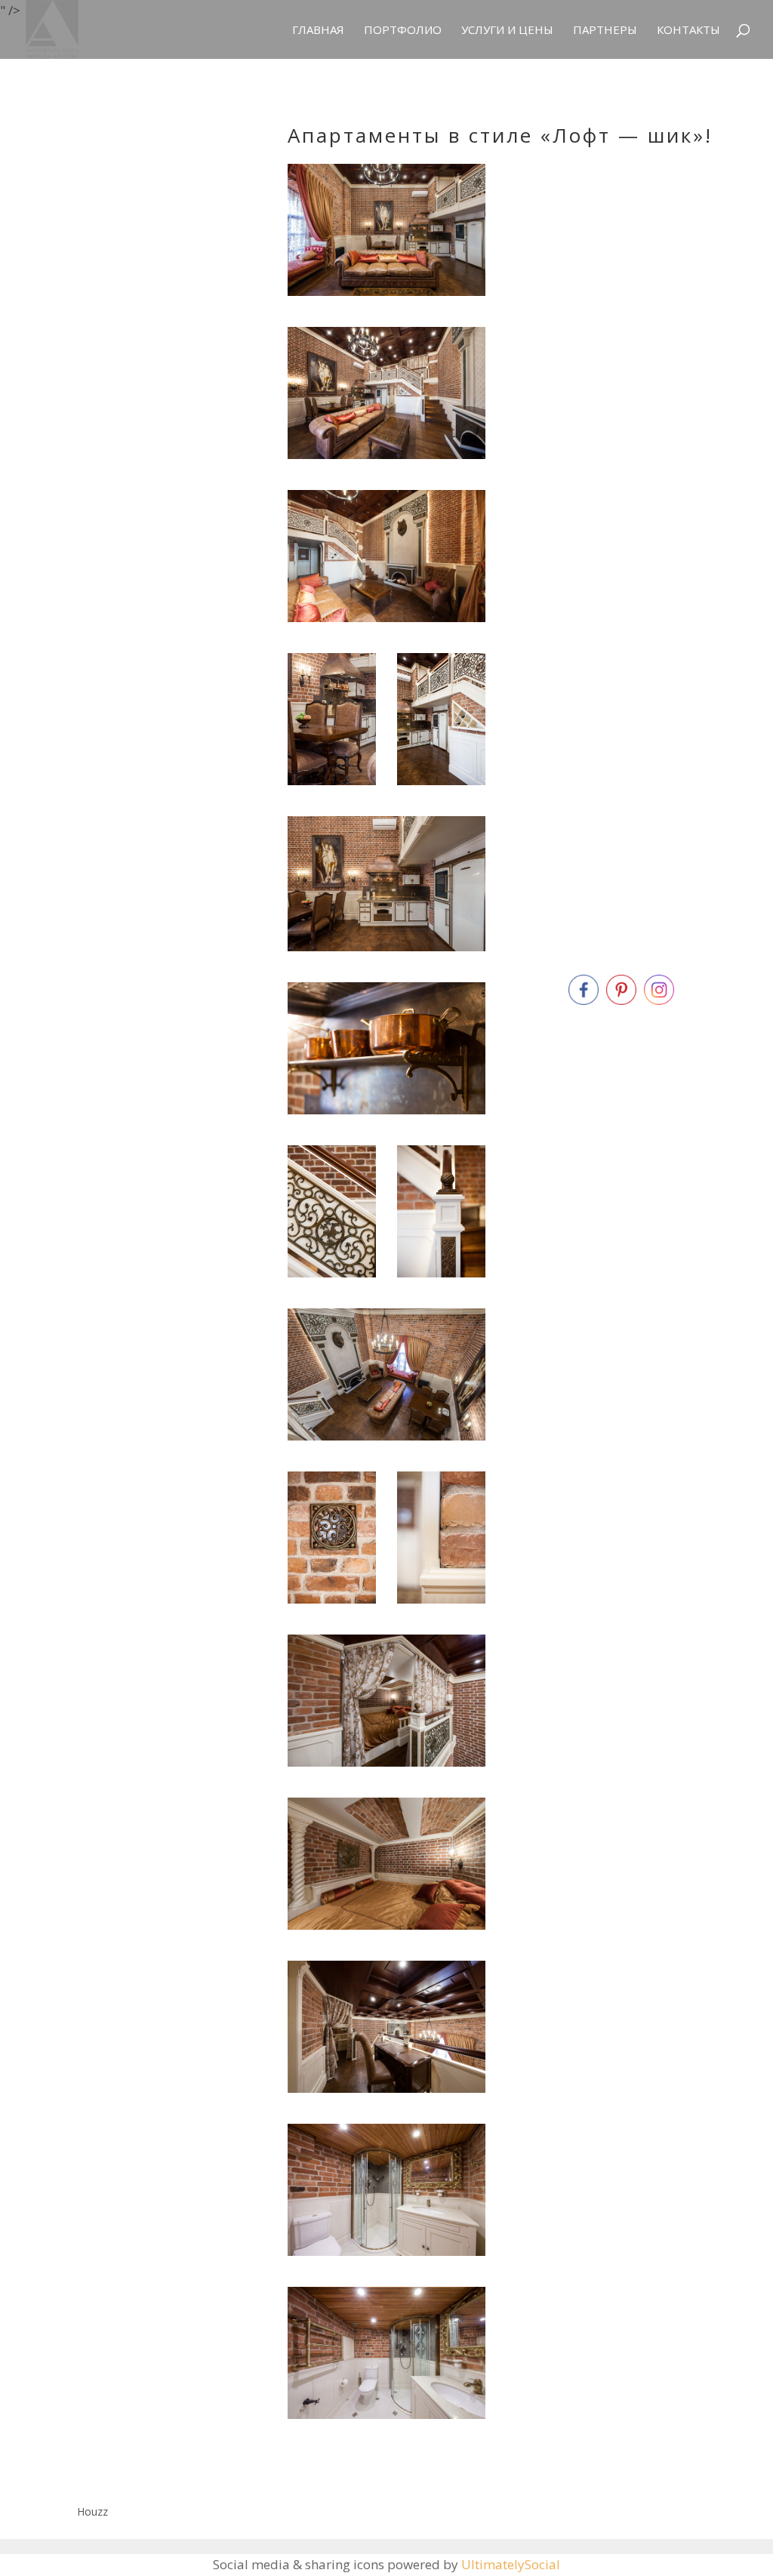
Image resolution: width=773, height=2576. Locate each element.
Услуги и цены (507, 31)
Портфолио (403, 31)
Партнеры (605, 31)
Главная (318, 31)
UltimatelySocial (511, 2564)
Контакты (688, 31)
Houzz (92, 2511)
